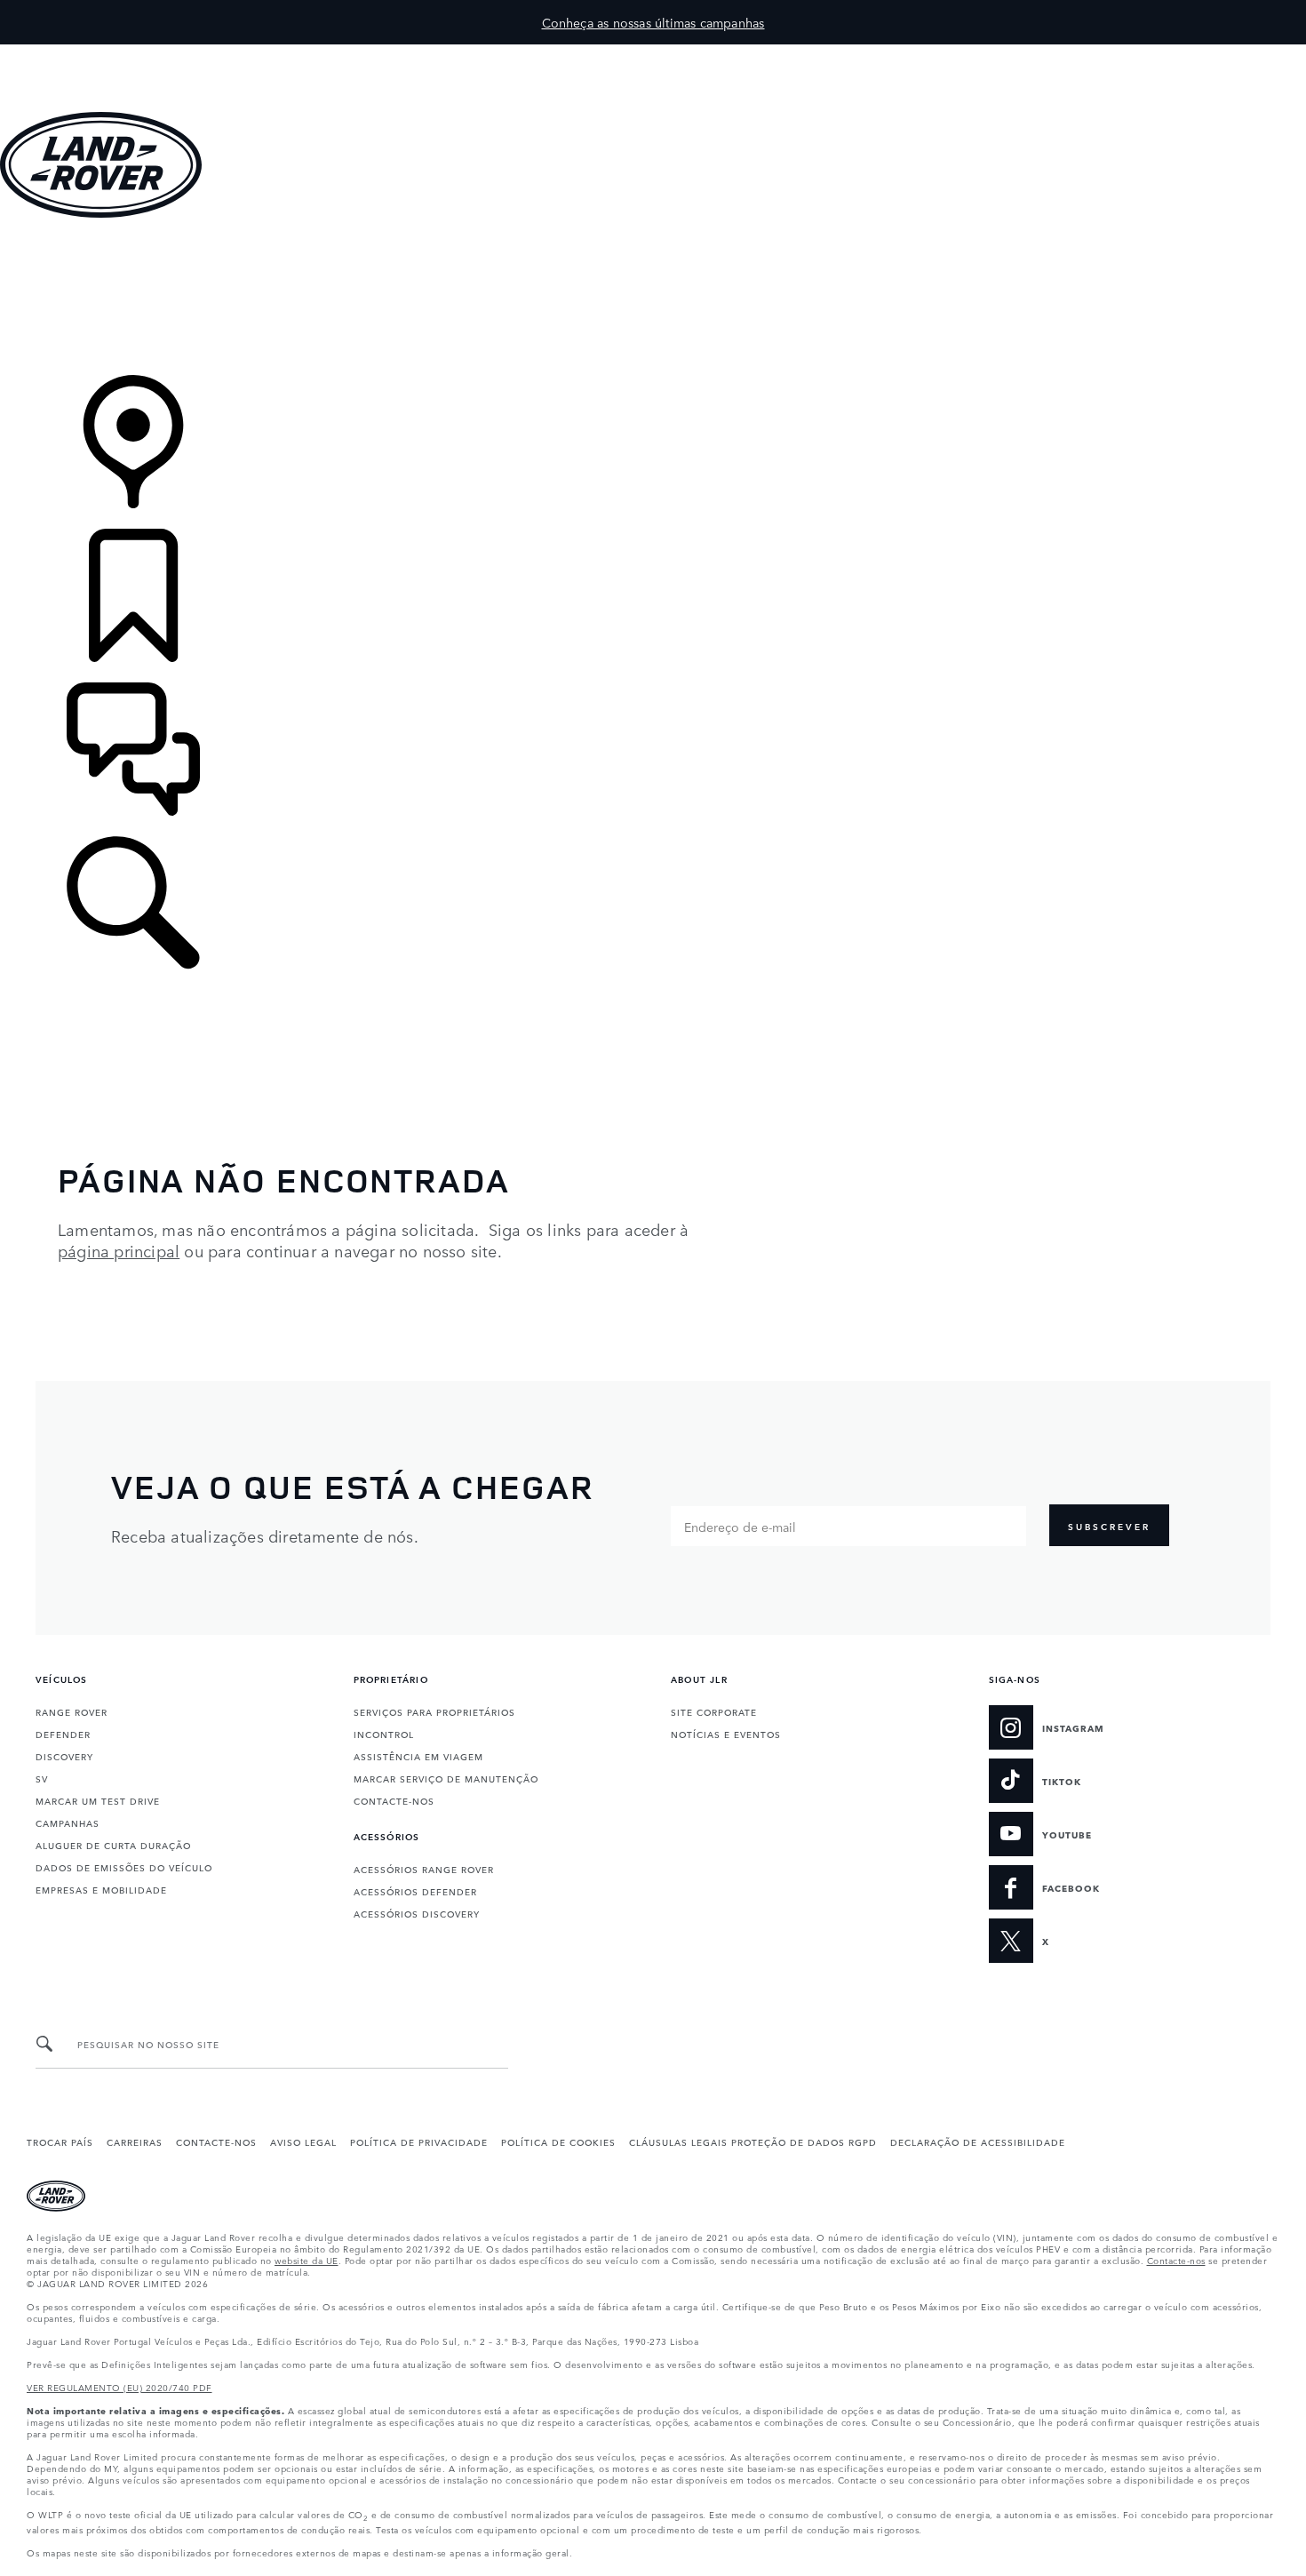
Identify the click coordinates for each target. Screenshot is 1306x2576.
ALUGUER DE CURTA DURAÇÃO (113, 1845)
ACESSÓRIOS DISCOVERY (417, 1913)
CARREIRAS (135, 2141)
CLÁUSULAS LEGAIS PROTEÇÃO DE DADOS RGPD (753, 2141)
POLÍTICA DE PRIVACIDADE (419, 2141)
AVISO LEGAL (303, 2141)
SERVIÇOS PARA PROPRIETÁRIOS (434, 1711)
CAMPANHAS (68, 1822)
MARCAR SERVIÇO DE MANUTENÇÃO (446, 1778)
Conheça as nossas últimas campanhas (653, 22)
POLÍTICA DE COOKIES (558, 2141)
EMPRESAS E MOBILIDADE (101, 1889)
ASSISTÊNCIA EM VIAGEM (418, 1756)
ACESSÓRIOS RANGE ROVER (424, 1869)
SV (42, 1778)
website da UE (307, 2260)
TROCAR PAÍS (60, 2141)
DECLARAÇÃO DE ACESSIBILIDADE (978, 2141)
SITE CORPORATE (714, 1711)
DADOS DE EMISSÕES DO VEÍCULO (124, 1867)
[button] (653, 53)
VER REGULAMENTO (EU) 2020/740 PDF (119, 2387)
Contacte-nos (1176, 2260)
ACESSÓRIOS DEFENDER (415, 1891)
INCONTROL (384, 1734)
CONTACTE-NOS (394, 1800)
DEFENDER (63, 1734)
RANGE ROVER (72, 1711)
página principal (119, 1250)
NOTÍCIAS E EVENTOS (726, 1734)
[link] (653, 298)
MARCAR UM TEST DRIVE (98, 1800)
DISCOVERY (64, 1756)
